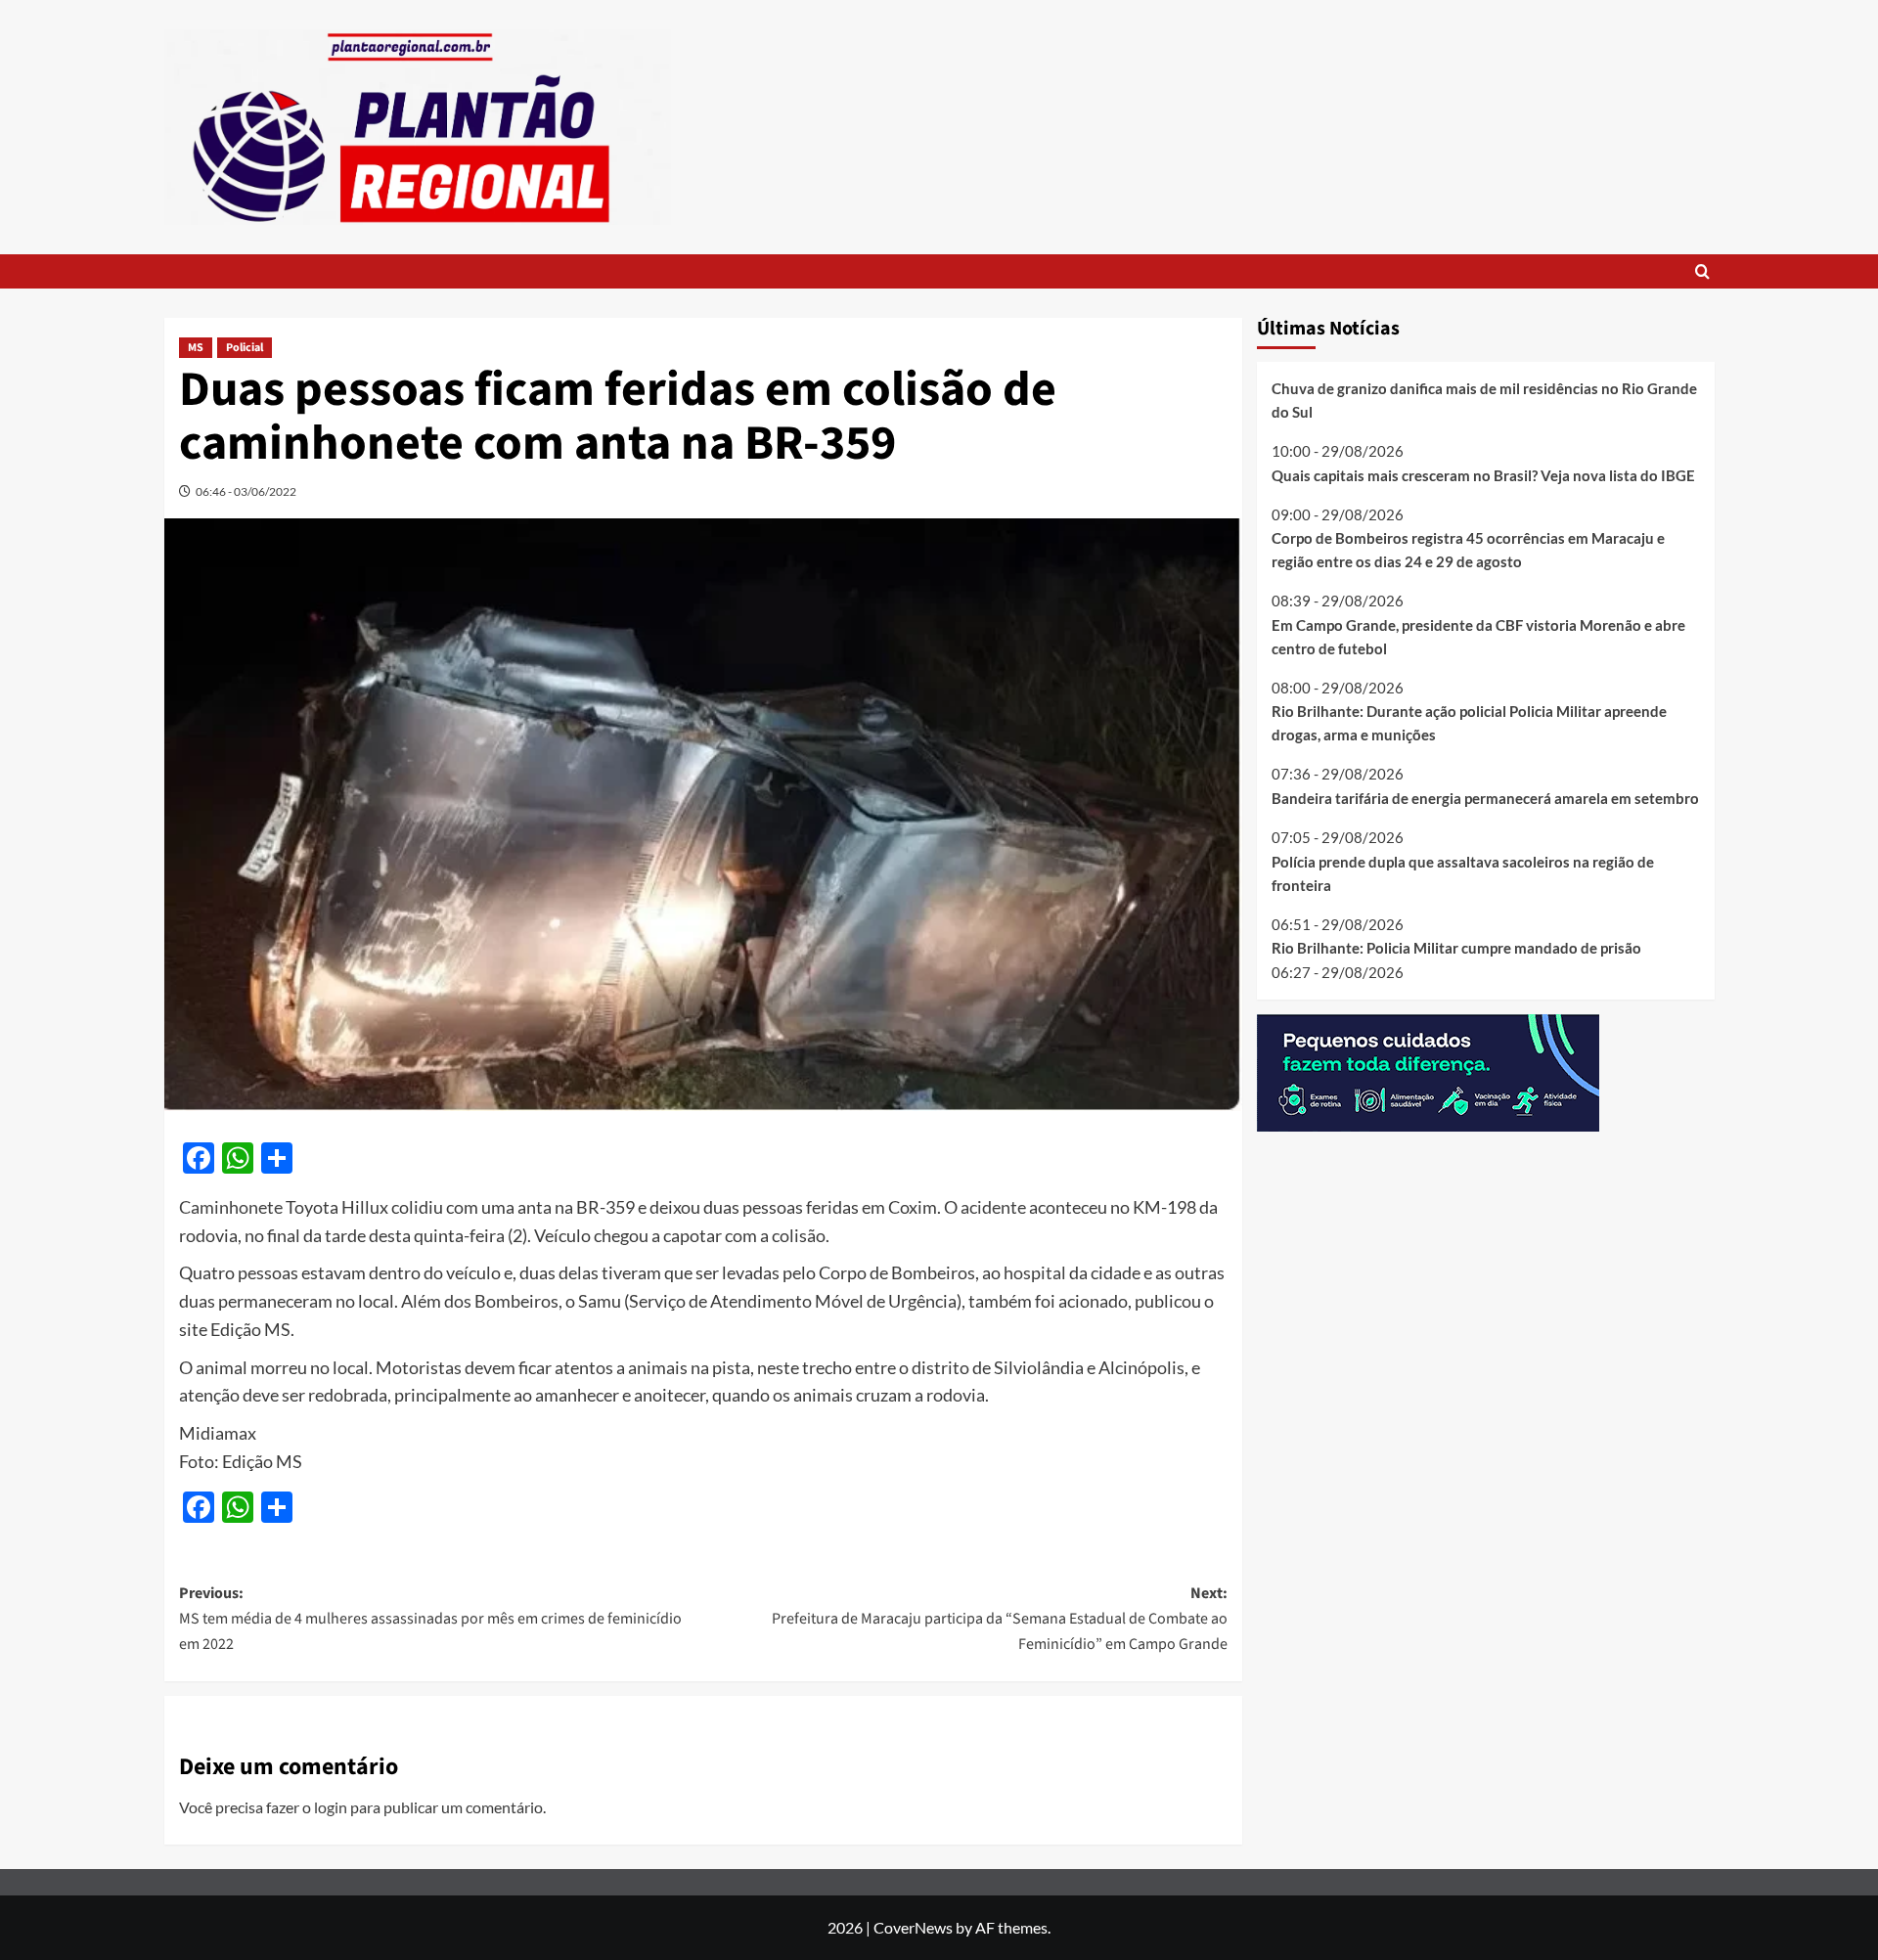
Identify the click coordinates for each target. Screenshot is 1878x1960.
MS (196, 348)
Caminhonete (231, 1207)
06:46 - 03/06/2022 (246, 491)
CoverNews (913, 1927)
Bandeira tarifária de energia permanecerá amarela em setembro (1485, 798)
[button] (1702, 271)
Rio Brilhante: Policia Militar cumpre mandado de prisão (1456, 948)
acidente (993, 1207)
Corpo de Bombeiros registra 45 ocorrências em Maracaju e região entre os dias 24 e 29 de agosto (1468, 550)
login (331, 1807)
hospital (1035, 1272)
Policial (245, 348)
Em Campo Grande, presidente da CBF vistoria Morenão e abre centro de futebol (1478, 636)
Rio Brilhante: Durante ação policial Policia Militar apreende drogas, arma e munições (1469, 723)
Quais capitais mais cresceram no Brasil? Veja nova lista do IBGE (1483, 474)
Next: (1000, 1618)
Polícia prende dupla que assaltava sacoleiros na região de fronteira (1463, 872)
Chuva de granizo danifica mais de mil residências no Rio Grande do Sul (1484, 400)
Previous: (430, 1618)
